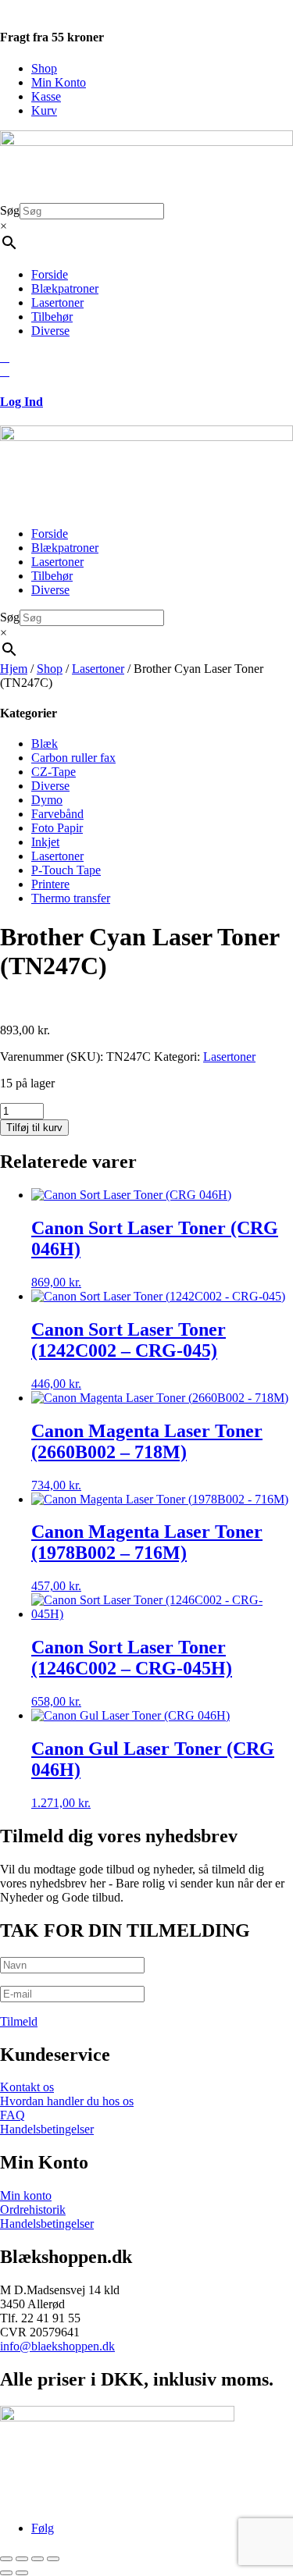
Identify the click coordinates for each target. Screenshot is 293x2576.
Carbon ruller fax (73, 758)
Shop (44, 68)
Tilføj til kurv (34, 1128)
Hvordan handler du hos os (67, 2101)
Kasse (46, 96)
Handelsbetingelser (47, 2129)
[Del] (38, 2559)
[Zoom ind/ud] (6, 2559)
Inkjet (45, 842)
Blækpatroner (65, 288)
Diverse (50, 331)
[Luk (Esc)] (53, 2559)
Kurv (44, 110)
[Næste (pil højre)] (22, 2573)
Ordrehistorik (33, 2210)
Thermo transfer (71, 898)
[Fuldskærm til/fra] (22, 2559)
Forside (50, 274)
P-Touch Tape (66, 870)
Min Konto (59, 82)
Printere (50, 884)
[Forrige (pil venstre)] (6, 2573)
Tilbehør (52, 317)
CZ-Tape (54, 772)
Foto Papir (57, 828)
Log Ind (21, 402)
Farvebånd (57, 814)
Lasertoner (57, 302)
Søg (10, 210)
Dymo (47, 800)
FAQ (13, 2115)
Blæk (45, 744)
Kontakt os (27, 2087)
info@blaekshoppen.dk (57, 2346)
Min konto (26, 2195)
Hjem (14, 669)
